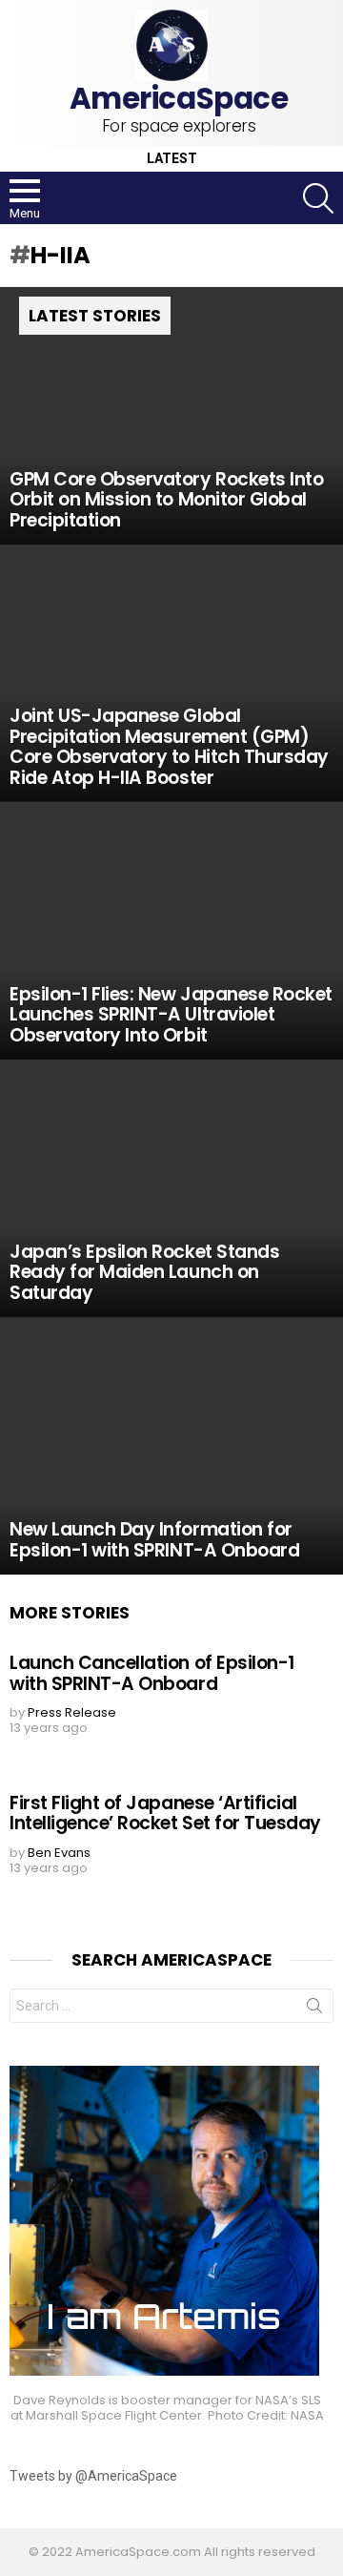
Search (314, 2009)
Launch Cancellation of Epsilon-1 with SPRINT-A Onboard (152, 1673)
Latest (172, 159)
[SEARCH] (318, 198)
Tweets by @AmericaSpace (93, 2476)
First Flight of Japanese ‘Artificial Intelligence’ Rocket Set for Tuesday (165, 1813)
